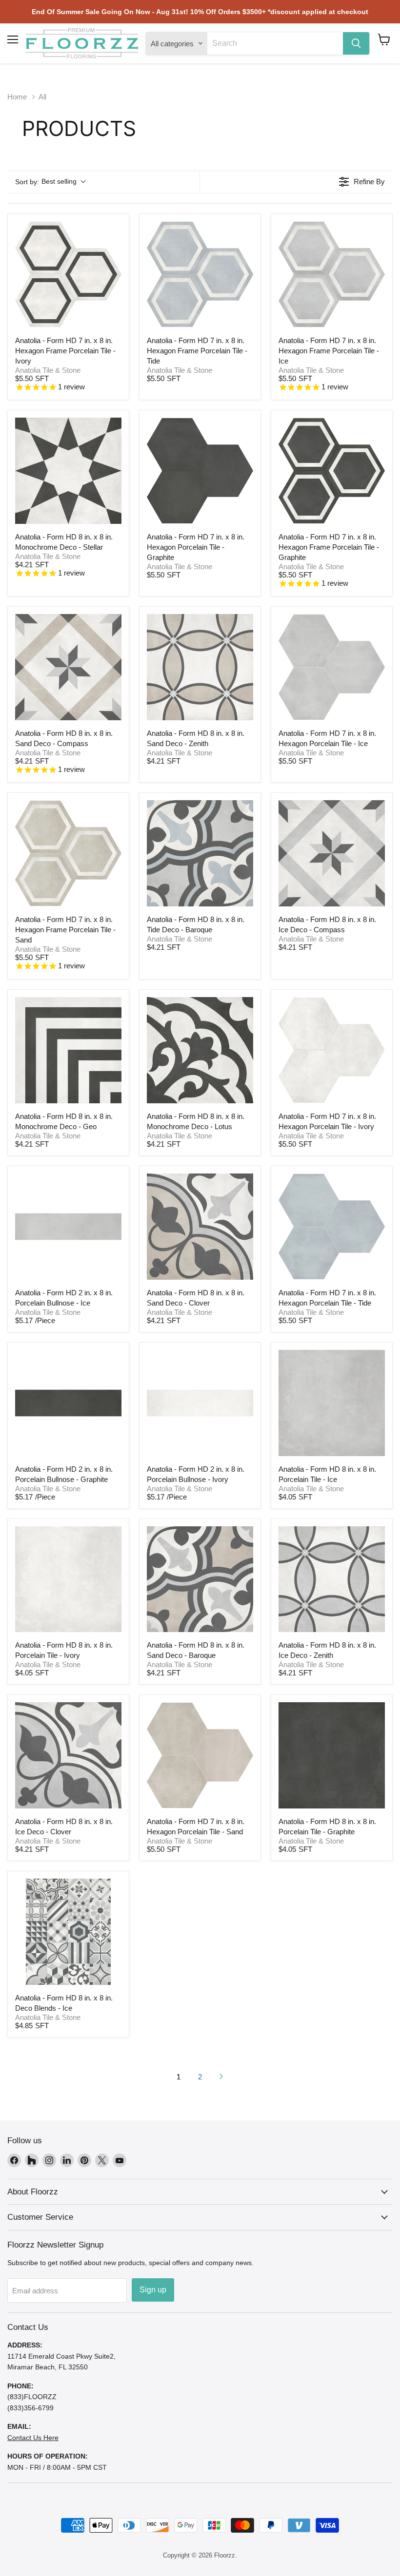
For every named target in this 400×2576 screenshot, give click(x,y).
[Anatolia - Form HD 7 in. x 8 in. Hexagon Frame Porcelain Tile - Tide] (200, 274)
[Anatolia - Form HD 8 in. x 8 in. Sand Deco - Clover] (200, 1227)
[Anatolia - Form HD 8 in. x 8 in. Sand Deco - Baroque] (200, 1579)
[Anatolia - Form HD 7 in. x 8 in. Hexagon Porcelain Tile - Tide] (332, 1227)
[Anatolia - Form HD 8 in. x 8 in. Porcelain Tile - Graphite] (332, 1755)
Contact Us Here (33, 2438)
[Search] (356, 43)
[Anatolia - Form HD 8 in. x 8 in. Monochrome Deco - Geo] (68, 1050)
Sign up (153, 2290)
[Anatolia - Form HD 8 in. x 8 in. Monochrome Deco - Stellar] (68, 471)
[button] (384, 39)
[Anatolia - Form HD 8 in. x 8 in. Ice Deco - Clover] (68, 1755)
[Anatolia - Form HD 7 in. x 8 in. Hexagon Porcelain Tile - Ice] (332, 667)
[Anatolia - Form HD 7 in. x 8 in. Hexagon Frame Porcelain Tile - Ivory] (68, 274)
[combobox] (275, 43)
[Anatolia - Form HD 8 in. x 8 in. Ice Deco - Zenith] (332, 1579)
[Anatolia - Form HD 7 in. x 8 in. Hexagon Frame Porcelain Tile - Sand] (68, 853)
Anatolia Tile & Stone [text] (48, 370)
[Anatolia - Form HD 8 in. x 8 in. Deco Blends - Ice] (68, 1932)
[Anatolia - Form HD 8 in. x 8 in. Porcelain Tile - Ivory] (68, 1579)
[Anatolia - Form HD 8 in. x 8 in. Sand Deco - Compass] (68, 667)
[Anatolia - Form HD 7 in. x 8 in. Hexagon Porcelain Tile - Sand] (200, 1755)
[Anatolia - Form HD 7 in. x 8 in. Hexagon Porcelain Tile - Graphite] (200, 471)
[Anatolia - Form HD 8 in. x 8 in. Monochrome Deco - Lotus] (200, 1050)
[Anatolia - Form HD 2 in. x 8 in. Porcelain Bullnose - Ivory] (200, 1403)
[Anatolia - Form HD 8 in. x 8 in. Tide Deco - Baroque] (200, 853)
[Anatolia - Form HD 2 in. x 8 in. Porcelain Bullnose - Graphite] (68, 1403)
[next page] (221, 2076)
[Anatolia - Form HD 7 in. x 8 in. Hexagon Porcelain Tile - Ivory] (332, 1050)
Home (17, 97)
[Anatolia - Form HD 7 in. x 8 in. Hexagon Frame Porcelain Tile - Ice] (332, 274)
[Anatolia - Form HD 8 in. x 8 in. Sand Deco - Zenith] (200, 667)
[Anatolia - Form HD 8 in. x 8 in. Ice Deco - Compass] (332, 853)
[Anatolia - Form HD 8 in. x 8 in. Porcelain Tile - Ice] (332, 1403)
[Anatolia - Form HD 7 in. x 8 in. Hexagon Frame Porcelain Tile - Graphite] (332, 471)
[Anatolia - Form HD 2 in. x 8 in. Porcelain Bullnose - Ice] (68, 1227)
